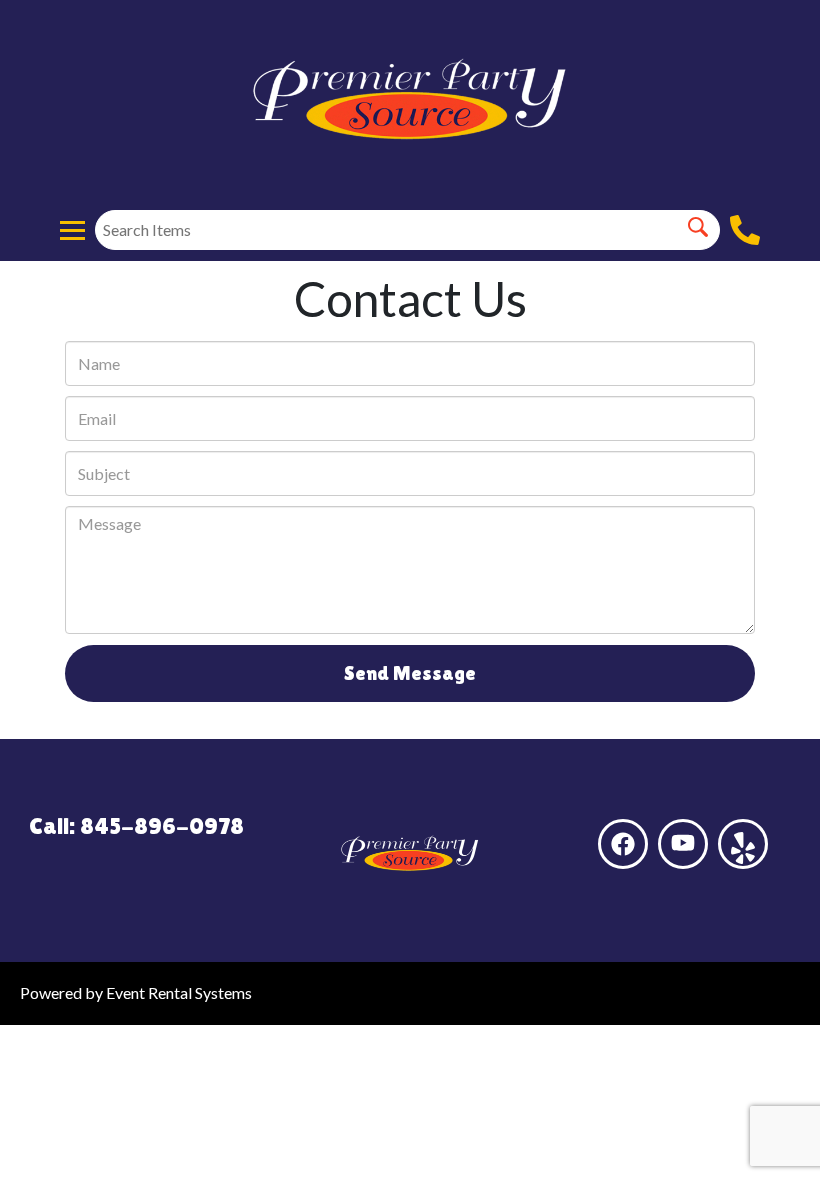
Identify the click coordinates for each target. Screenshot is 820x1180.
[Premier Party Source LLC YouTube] (683, 844)
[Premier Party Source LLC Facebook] (623, 844)
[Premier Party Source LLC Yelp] (743, 844)
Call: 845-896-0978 (136, 825)
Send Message (410, 673)
